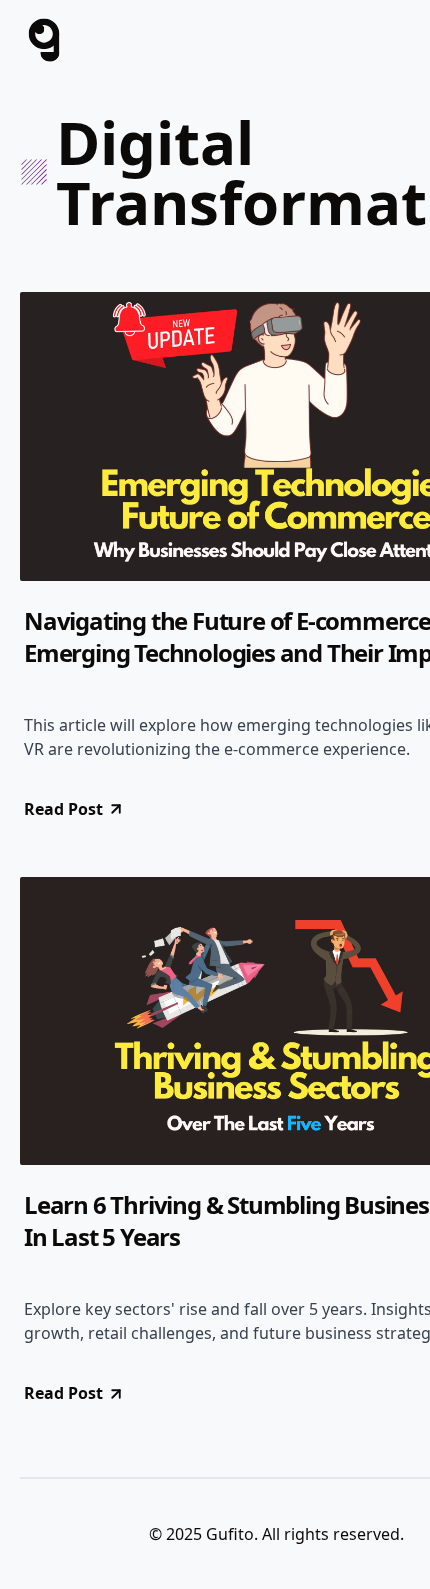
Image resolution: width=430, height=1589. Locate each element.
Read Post (63, 809)
